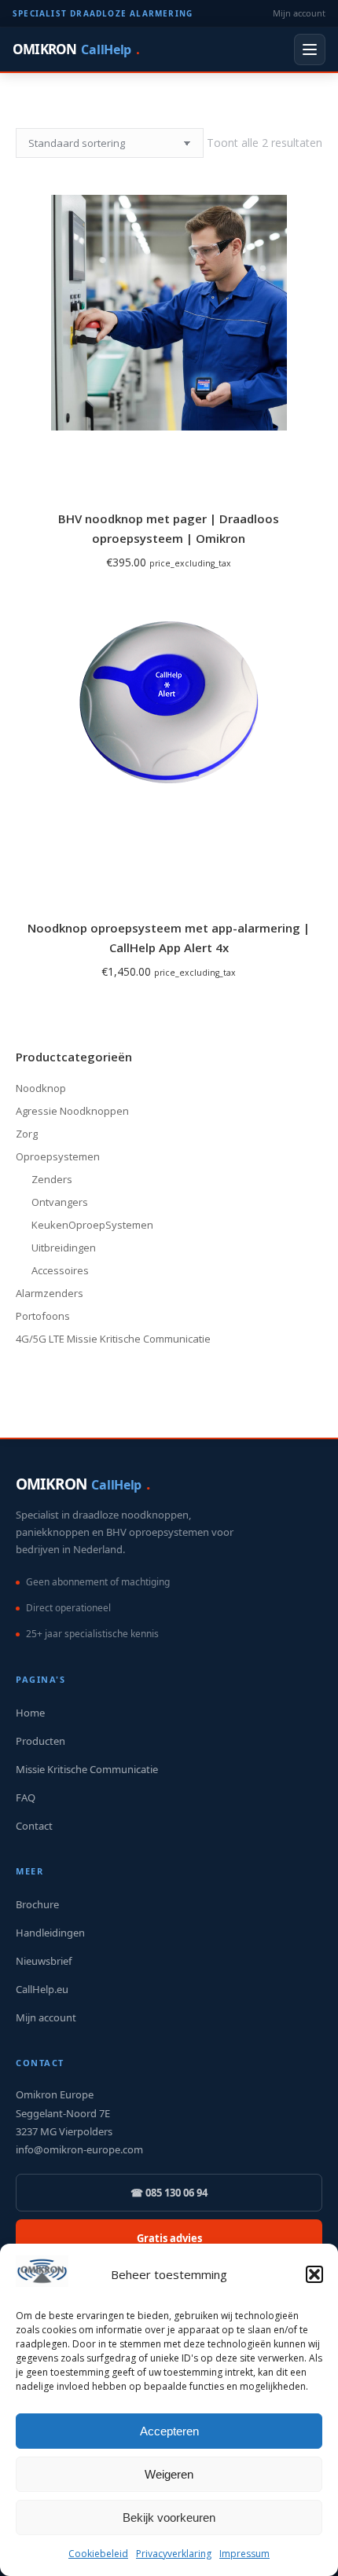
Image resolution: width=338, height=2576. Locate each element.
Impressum (244, 2554)
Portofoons (43, 1316)
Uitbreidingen (64, 1248)
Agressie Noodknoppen (72, 1111)
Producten (40, 1741)
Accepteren (169, 2431)
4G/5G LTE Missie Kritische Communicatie (113, 1339)
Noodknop (41, 1088)
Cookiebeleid (98, 2554)
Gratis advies (169, 2238)
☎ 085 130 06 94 (169, 2193)
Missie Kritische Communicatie (87, 1769)
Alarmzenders (50, 1293)
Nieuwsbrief (44, 1961)
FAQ (26, 1797)
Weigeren (169, 2474)
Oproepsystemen (58, 1156)
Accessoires (60, 1270)
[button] (314, 2274)
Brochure (37, 1904)
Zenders (52, 1179)
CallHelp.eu (42, 1989)
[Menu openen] (310, 49)
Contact (34, 1826)
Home (30, 1713)
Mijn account (299, 13)
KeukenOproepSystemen (92, 1225)
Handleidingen (50, 1933)
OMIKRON (76, 49)
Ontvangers (60, 1202)
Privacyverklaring (174, 2554)
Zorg (27, 1134)
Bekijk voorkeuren (169, 2517)
